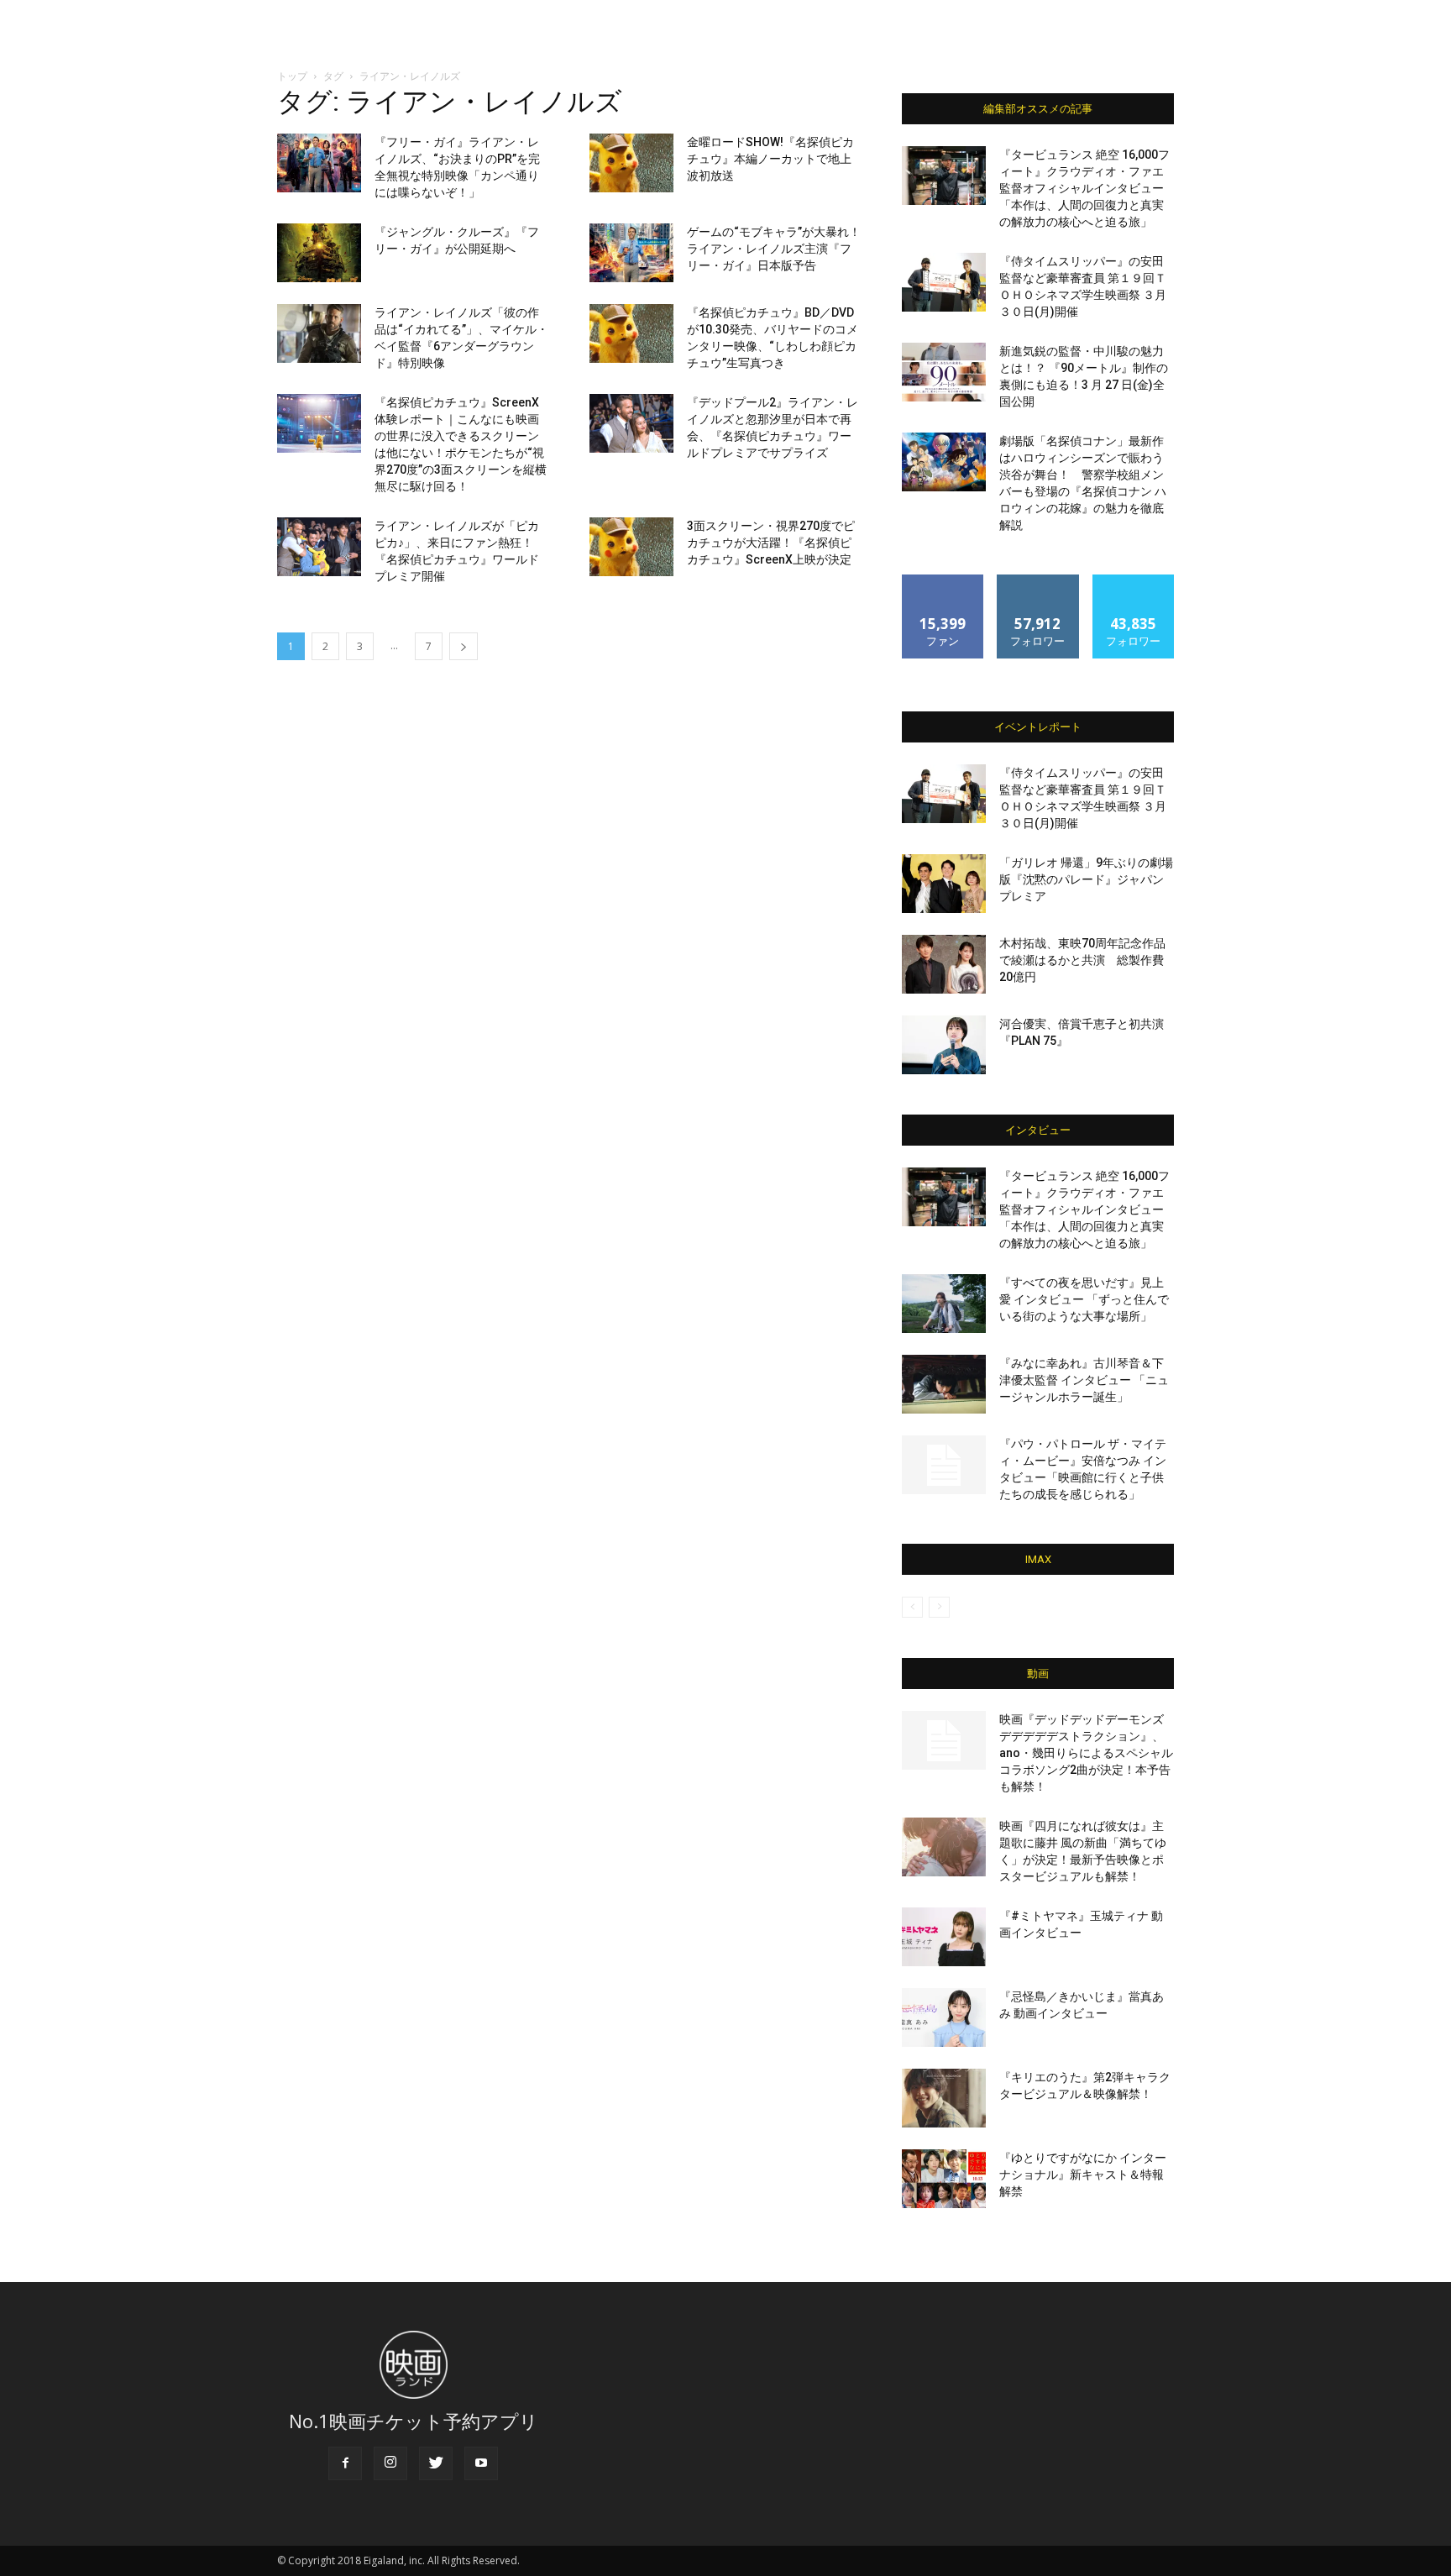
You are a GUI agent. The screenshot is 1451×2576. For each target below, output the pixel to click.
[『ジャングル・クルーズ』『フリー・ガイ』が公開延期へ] (319, 253)
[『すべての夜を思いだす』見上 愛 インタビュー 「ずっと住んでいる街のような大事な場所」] (944, 1304)
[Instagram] (390, 2463)
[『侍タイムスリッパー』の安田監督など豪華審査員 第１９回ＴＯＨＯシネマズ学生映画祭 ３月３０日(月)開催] (944, 282)
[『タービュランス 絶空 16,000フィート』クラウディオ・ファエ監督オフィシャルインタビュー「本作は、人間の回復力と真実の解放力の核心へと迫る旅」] (944, 176)
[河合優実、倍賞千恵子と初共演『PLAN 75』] (944, 1045)
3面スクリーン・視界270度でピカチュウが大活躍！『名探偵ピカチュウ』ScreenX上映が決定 (771, 543)
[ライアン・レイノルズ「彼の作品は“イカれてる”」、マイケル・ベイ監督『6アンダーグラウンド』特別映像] (319, 333)
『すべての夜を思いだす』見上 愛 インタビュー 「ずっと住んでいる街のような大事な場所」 (1084, 1299)
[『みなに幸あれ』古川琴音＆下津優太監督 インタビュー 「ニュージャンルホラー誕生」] (944, 1384)
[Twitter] (436, 2463)
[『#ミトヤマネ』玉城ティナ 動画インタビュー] (944, 1937)
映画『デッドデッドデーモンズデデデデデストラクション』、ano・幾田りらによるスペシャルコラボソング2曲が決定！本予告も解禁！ (1086, 1753)
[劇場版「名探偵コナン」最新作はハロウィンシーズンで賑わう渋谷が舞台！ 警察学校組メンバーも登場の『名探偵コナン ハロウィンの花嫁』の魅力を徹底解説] (944, 462)
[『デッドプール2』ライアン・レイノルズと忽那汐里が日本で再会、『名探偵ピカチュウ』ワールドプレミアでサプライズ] (631, 423)
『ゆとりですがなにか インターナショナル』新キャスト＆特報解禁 (1083, 2175)
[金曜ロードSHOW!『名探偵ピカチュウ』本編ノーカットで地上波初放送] (631, 163)
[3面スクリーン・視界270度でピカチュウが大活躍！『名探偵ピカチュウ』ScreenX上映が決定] (631, 547)
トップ (292, 76)
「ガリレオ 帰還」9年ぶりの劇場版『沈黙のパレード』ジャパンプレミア (1086, 879)
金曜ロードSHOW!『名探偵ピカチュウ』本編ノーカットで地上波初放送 (770, 159)
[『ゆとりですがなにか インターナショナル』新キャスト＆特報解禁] (944, 2179)
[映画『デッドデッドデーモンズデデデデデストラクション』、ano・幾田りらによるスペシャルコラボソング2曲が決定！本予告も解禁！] (944, 1740)
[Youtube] (481, 2463)
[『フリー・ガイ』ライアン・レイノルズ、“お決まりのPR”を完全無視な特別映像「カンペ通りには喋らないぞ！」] (319, 163)
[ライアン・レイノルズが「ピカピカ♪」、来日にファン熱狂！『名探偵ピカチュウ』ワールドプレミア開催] (319, 547)
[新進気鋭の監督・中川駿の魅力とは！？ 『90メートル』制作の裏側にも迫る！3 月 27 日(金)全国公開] (944, 372)
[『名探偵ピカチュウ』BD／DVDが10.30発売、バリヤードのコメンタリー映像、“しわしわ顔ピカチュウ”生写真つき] (631, 333)
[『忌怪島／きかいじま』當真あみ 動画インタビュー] (944, 2017)
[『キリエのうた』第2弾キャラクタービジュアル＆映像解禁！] (944, 2098)
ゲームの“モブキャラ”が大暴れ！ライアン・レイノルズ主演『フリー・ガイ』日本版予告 (774, 249)
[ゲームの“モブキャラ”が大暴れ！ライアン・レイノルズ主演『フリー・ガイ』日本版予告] (631, 253)
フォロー (1038, 581)
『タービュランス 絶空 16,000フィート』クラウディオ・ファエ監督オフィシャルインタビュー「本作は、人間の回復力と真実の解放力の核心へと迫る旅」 (1084, 188)
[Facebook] (345, 2463)
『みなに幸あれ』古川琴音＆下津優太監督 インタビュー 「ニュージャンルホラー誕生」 (1084, 1380)
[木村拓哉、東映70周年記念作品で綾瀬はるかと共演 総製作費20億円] (944, 964)
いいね (943, 581)
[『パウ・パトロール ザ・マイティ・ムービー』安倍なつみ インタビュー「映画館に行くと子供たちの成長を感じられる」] (944, 1465)
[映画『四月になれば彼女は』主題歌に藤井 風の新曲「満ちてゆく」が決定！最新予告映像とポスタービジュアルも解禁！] (944, 1847)
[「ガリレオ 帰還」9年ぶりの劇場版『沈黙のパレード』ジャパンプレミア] (944, 884)
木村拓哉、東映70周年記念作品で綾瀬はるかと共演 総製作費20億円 (1082, 960)
